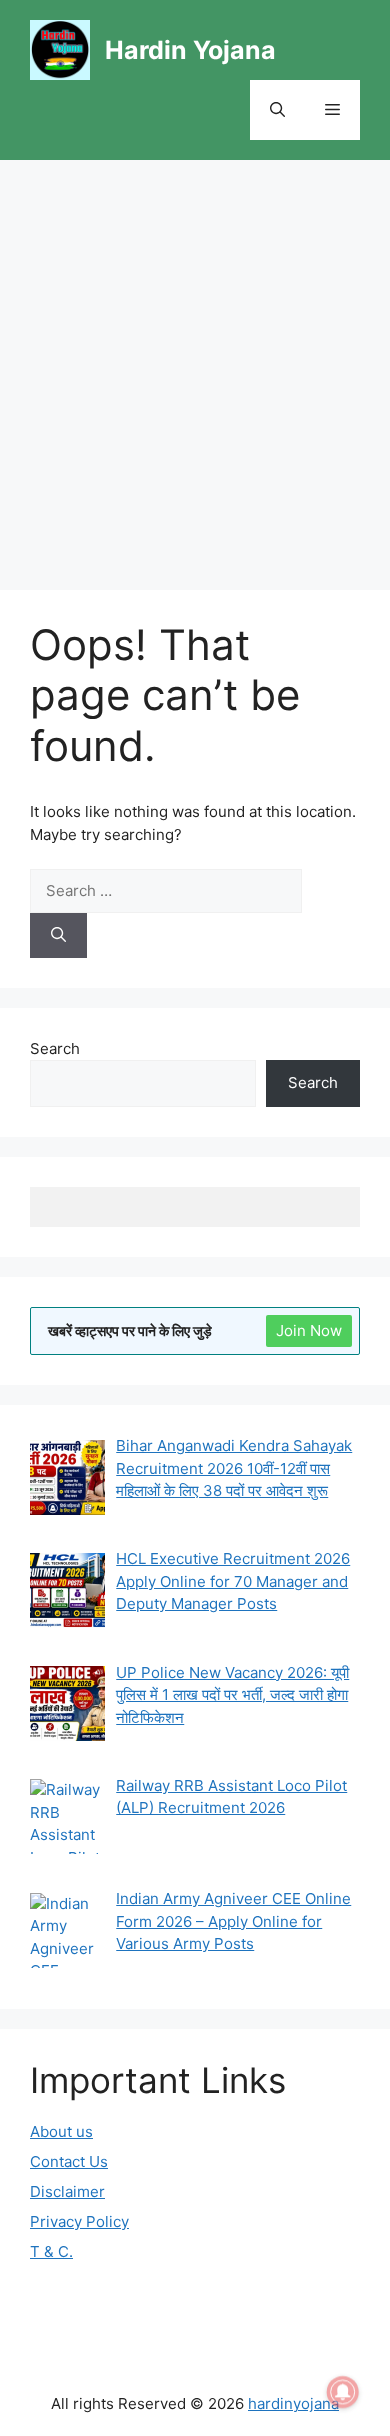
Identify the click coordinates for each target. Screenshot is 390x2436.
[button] (277, 110)
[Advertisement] (195, 365)
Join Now (309, 1330)
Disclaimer (67, 2191)
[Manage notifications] (343, 2392)
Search (55, 1048)
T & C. (51, 2251)
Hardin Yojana (190, 50)
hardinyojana (293, 2403)
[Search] (58, 935)
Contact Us (69, 2161)
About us (61, 2131)
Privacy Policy (79, 2221)
